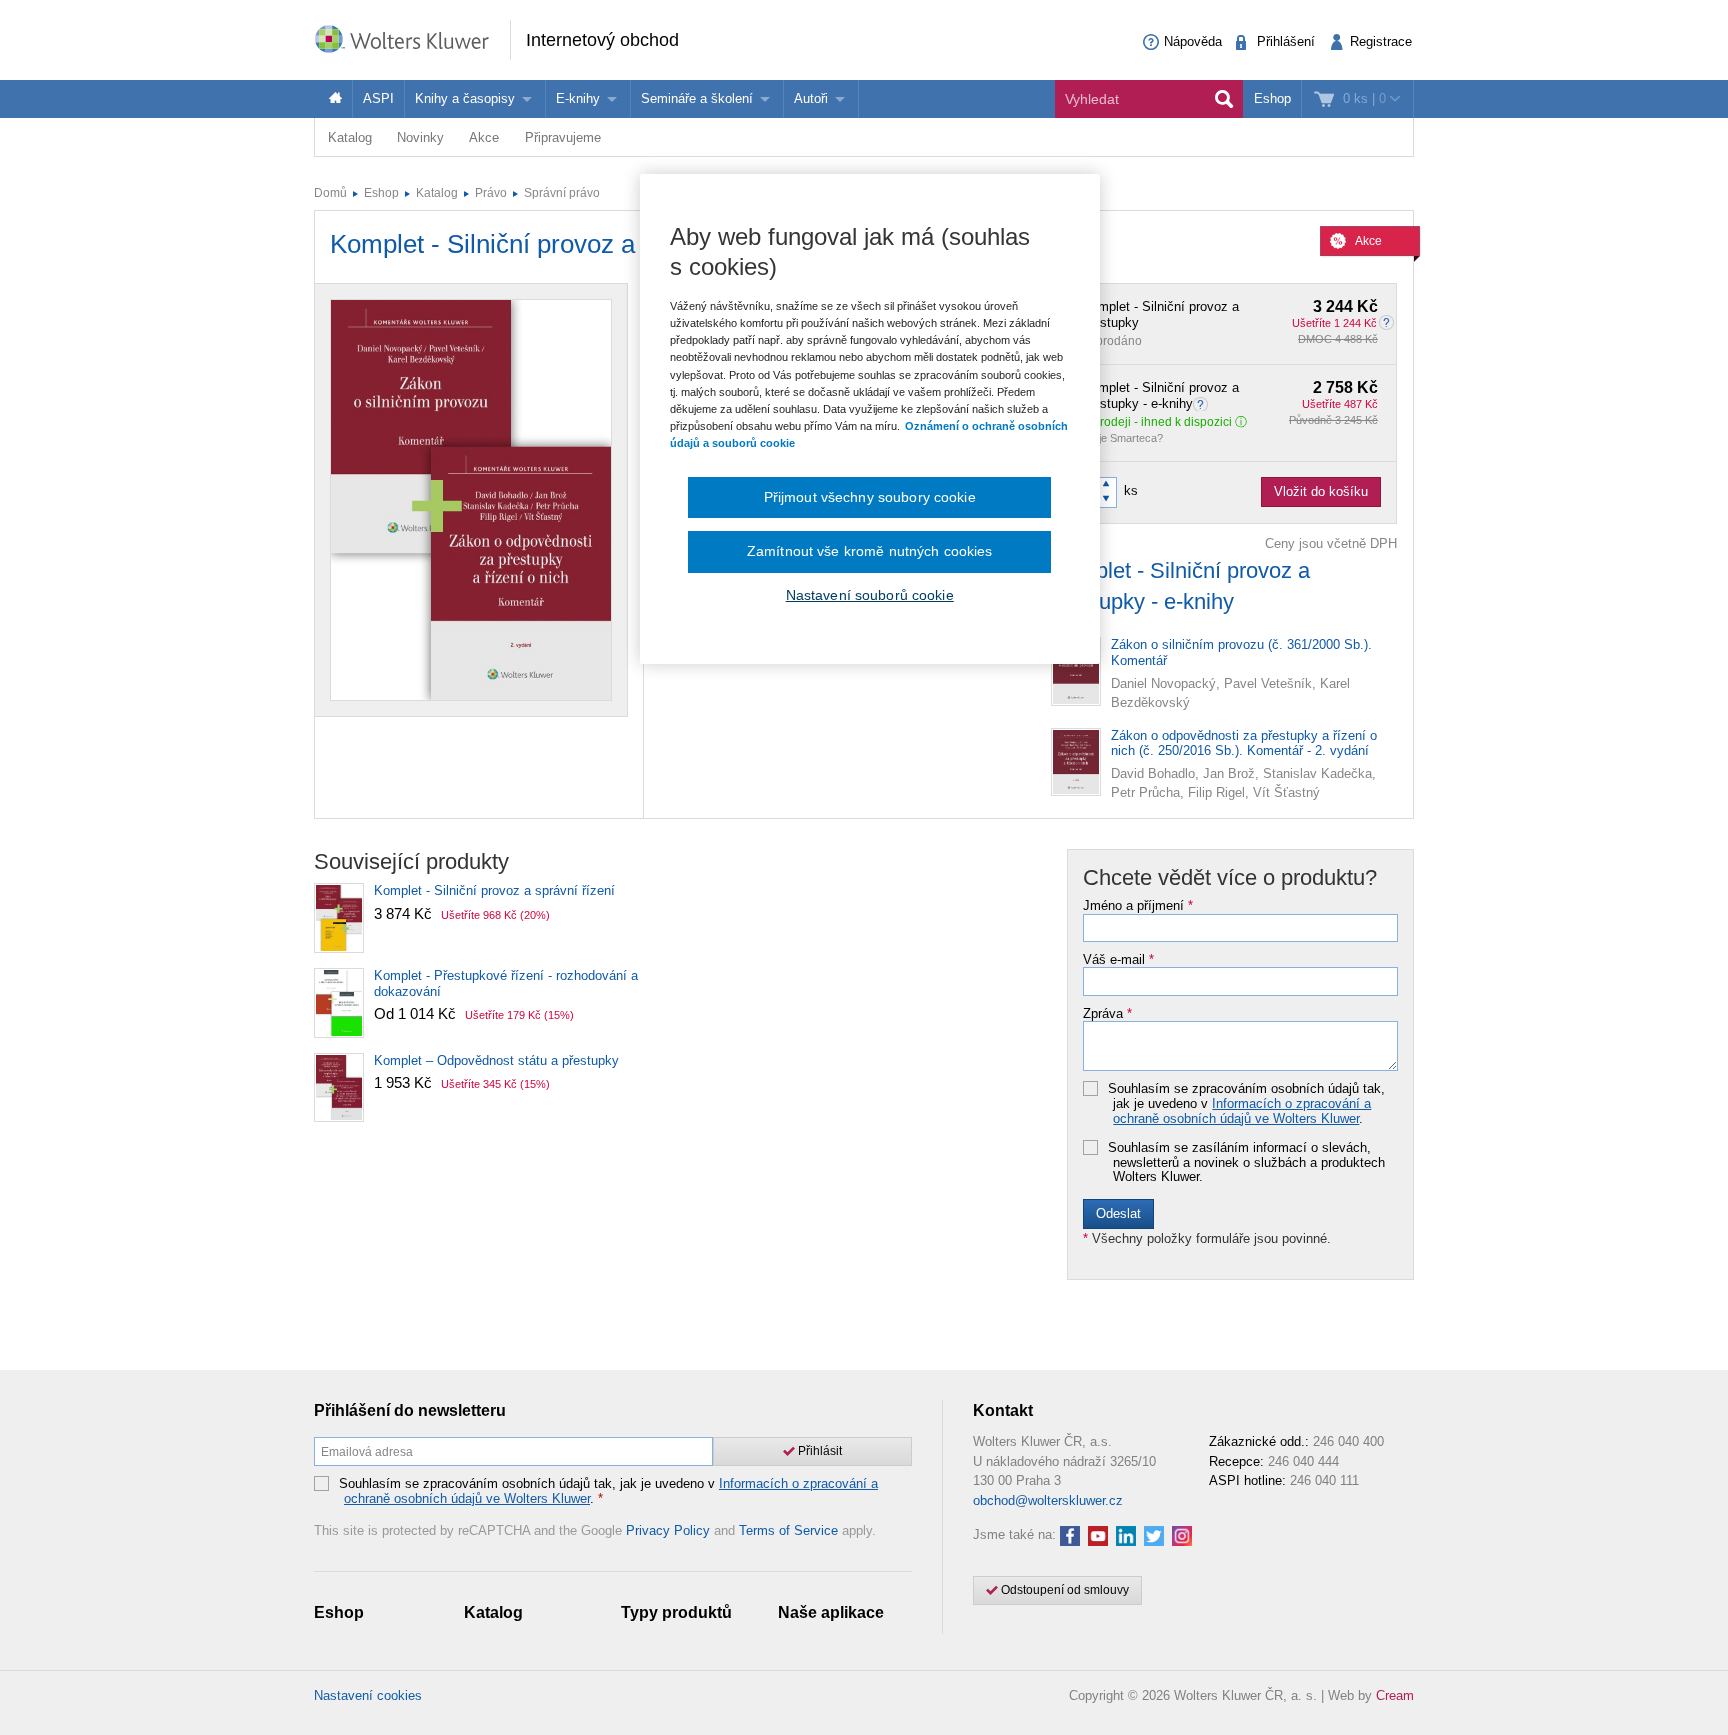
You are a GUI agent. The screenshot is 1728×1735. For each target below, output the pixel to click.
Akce (484, 137)
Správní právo (562, 193)
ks (1131, 490)
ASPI (378, 98)
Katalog (350, 137)
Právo (491, 193)
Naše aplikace (831, 1612)
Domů (330, 193)
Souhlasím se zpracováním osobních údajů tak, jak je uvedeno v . (1246, 1103)
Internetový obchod (602, 40)
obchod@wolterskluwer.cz (1048, 1500)
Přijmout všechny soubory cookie (870, 497)
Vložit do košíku (1321, 491)
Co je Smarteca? (1122, 438)
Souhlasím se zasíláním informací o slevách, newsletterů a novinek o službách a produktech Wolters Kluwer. (1246, 1162)
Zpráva (1107, 1014)
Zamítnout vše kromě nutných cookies (870, 551)
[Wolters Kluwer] (412, 38)
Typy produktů (676, 1612)
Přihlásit (818, 1451)
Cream (1395, 1695)
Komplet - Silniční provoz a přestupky (1230, 315)
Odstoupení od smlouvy (1063, 1590)
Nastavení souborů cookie (870, 595)
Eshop (1272, 98)
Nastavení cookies (368, 1695)
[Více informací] (1203, 403)
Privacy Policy (668, 1530)
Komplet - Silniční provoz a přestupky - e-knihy (1230, 396)
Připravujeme (563, 137)
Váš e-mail (1118, 960)
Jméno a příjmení (1138, 906)
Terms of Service (788, 1530)
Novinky (420, 137)
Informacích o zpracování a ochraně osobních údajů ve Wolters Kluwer (1242, 1110)
